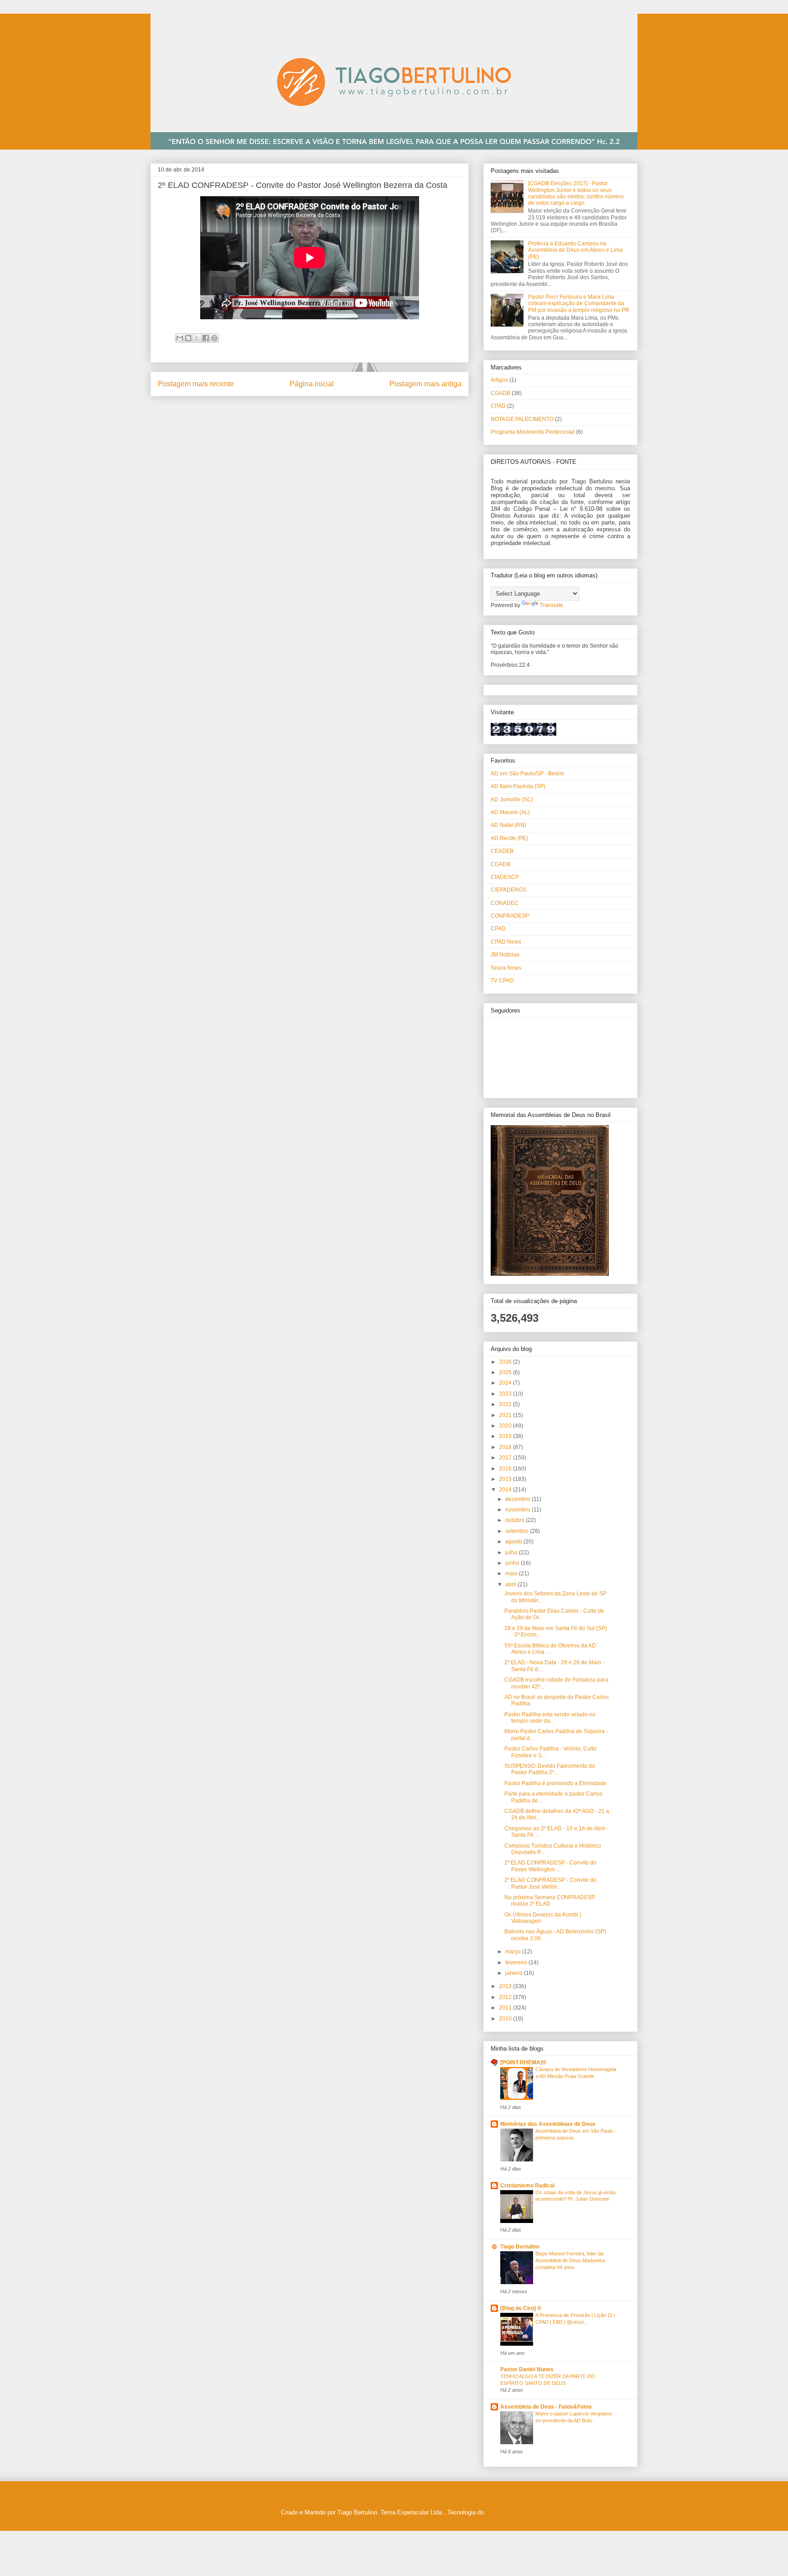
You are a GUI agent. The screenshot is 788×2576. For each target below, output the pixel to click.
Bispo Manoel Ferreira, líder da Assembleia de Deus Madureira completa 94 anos (570, 2260)
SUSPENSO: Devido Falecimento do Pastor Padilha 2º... (550, 1769)
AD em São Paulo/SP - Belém (527, 774)
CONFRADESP (510, 916)
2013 (506, 1986)
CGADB (500, 393)
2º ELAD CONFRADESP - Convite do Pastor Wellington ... (550, 1866)
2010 (506, 2019)
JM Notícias (505, 955)
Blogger (495, 2512)
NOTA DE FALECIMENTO (522, 419)
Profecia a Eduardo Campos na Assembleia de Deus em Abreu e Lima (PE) (575, 250)
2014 (506, 1490)
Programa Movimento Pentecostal (533, 432)
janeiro (515, 1973)
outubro (516, 1520)
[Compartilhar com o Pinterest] (214, 338)
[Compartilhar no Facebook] (206, 338)
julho (512, 1553)
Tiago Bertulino (520, 2247)
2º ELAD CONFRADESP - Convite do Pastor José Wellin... (550, 1883)
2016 (506, 1469)
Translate (552, 605)
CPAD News (506, 942)
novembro (518, 1510)
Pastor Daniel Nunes (527, 2369)
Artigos (499, 380)
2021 (506, 1415)
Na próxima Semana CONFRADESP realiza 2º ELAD (550, 1901)
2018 (506, 1447)
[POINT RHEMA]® (523, 2062)
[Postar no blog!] (188, 338)
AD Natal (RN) (508, 825)
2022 (506, 1404)
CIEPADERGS (508, 890)
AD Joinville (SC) (512, 800)
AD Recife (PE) (509, 838)
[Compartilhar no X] (197, 338)
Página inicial (312, 384)
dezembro (518, 1499)
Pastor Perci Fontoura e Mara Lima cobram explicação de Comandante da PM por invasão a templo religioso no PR (579, 304)
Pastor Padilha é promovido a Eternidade (555, 1783)
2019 (506, 1436)
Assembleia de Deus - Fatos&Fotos (546, 2407)
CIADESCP (505, 877)
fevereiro (517, 1963)
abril (511, 1584)
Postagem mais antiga (425, 384)
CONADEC (505, 903)
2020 (506, 1426)
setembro (518, 1531)
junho (513, 1563)
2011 (506, 2008)
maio (512, 1574)
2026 (506, 1362)
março (514, 1952)
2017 (506, 1458)
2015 (506, 1479)
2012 (506, 1997)
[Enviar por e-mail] (180, 338)
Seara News (506, 968)
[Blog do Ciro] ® (521, 2308)
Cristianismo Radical (527, 2186)
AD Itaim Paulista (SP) (518, 786)
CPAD (498, 406)
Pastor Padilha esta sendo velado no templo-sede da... (550, 1718)
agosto (514, 1542)
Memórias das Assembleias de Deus (548, 2124)
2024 (506, 1383)
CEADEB (502, 851)
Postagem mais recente (196, 384)
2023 (506, 1394)
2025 (506, 1372)
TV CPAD (502, 981)
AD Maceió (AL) (510, 812)
